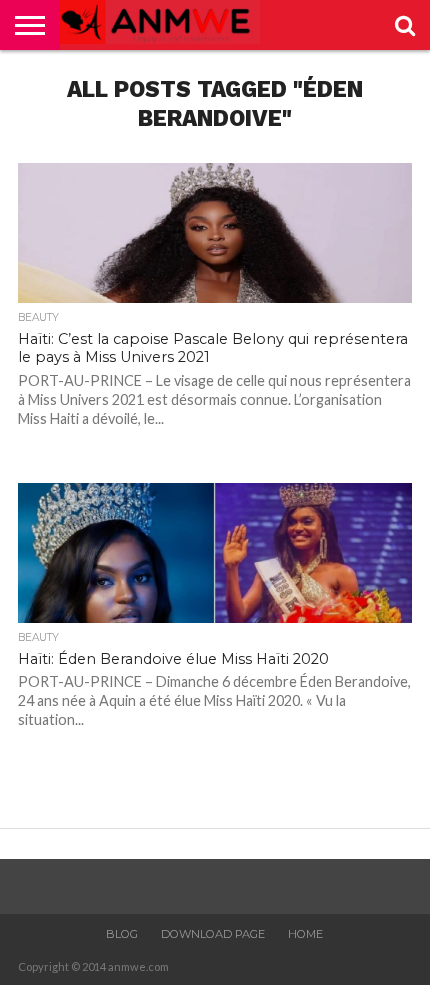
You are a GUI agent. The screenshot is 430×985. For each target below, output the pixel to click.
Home (305, 934)
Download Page (213, 934)
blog (122, 934)
